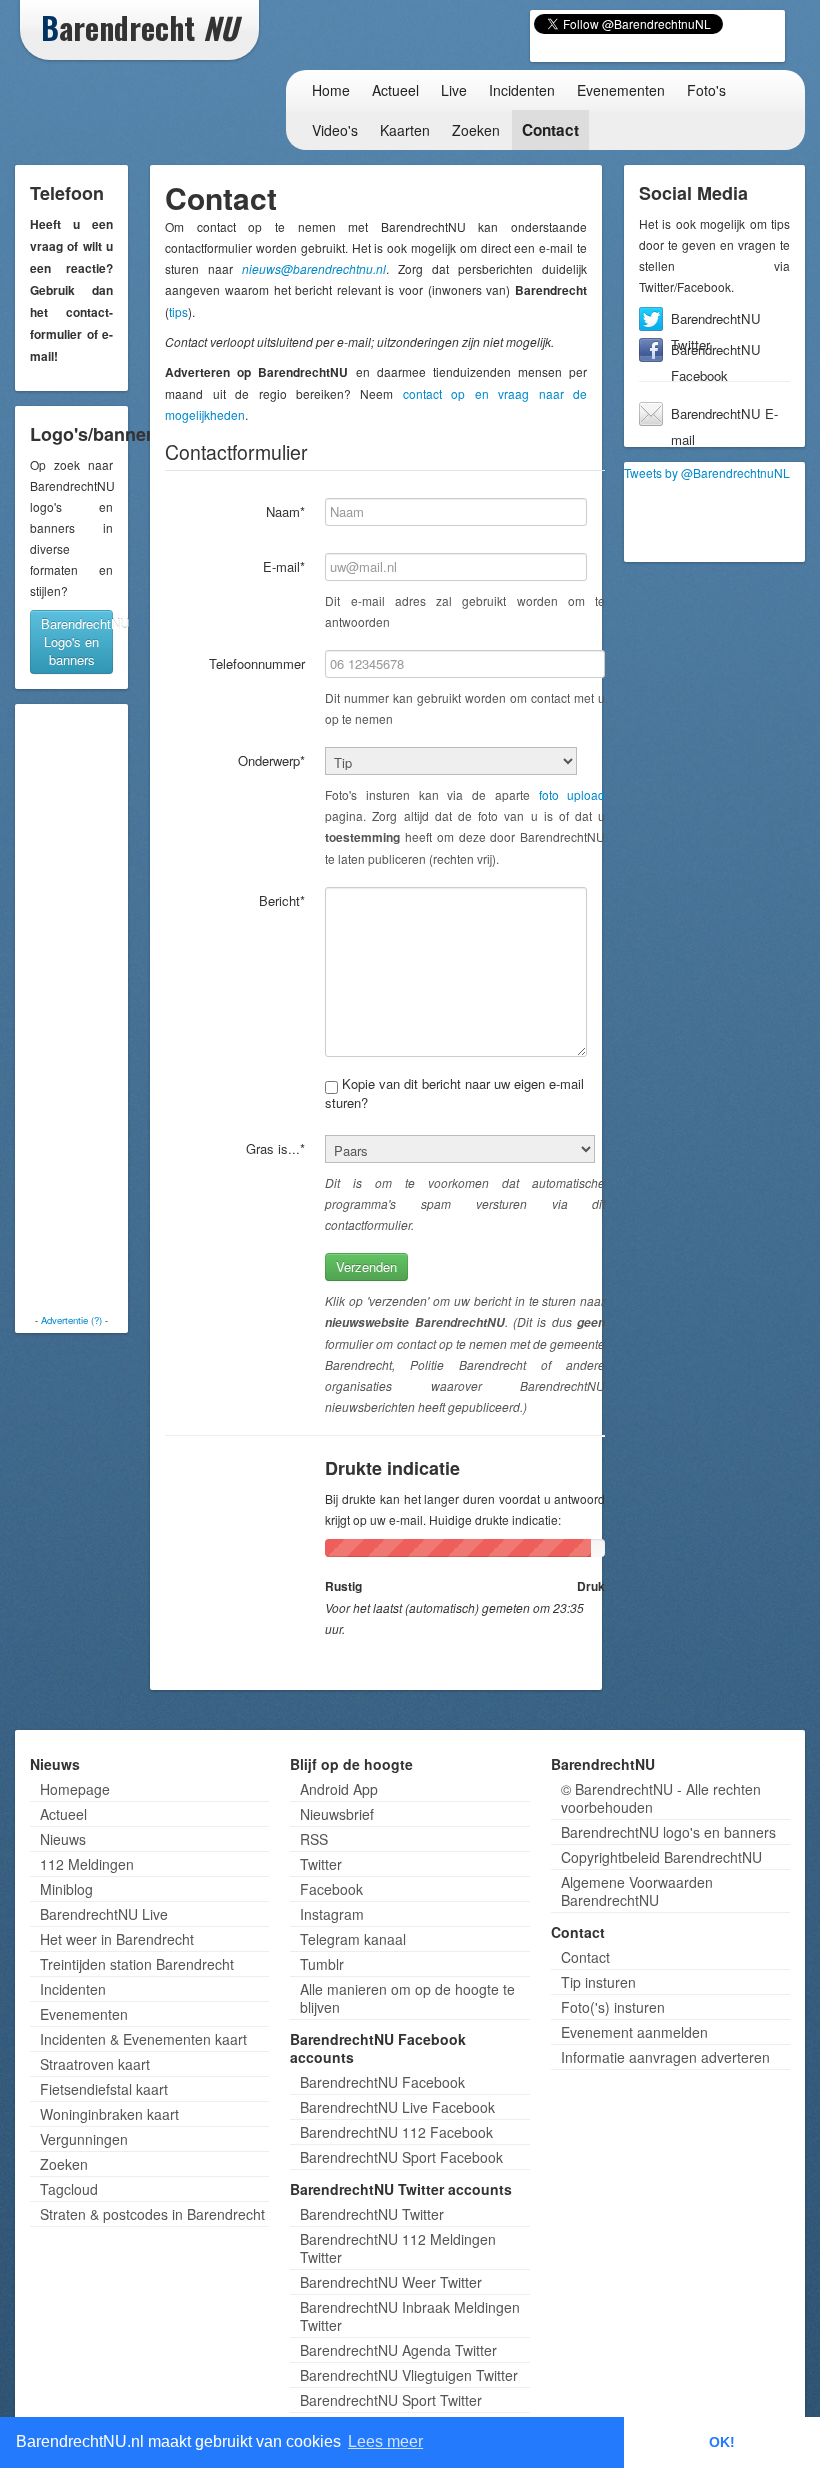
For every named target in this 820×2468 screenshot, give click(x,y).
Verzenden (366, 1266)
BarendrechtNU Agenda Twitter (398, 2350)
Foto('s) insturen (613, 2007)
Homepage (75, 1789)
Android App (339, 1789)
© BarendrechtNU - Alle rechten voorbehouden (661, 1798)
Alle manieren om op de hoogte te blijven (407, 1998)
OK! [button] (722, 2442)
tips (178, 311)
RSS (314, 1839)
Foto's (706, 90)
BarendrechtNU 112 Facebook (396, 2132)
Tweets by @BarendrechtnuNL (707, 472)
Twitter (321, 1864)
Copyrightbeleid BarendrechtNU (661, 1857)
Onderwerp (271, 760)
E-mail (284, 566)
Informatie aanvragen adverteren (665, 2057)
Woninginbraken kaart (109, 2114)
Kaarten (405, 130)
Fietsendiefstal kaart (104, 2089)
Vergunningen (84, 2139)
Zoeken (476, 130)
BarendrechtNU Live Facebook (397, 2107)
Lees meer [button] (385, 2441)
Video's (335, 130)
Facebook (331, 1889)
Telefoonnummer (257, 663)
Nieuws (63, 1839)
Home (331, 90)
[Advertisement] (100, 1009)
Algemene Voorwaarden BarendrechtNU (637, 1891)
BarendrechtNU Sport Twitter (391, 2400)
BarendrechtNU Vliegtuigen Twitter (409, 2375)
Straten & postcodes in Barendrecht (152, 2214)
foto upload (572, 794)
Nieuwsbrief (337, 1814)
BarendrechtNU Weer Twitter (391, 2282)
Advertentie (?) (71, 1320)
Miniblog (66, 1889)
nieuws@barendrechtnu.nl (314, 268)
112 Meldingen (87, 1864)
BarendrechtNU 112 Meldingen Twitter (398, 2248)
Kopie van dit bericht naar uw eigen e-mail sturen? (454, 1093)
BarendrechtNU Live (104, 1914)
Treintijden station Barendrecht (137, 1964)
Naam (285, 511)
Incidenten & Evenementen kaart (143, 2039)
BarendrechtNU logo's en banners (668, 1832)
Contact (550, 130)
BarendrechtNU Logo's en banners (77, 641)
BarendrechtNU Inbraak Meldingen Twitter (410, 2316)
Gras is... (275, 1148)
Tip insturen (598, 1982)
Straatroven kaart (95, 2064)
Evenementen (621, 90)
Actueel (395, 90)
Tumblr (322, 1964)
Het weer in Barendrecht (117, 1939)
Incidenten (522, 90)
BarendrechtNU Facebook (716, 351)
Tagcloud (69, 2189)
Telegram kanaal (353, 1939)
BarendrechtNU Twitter (716, 320)
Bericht (282, 900)
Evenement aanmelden (634, 2032)
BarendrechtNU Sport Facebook (401, 2157)
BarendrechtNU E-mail (724, 415)
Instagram (332, 1914)
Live (454, 90)
